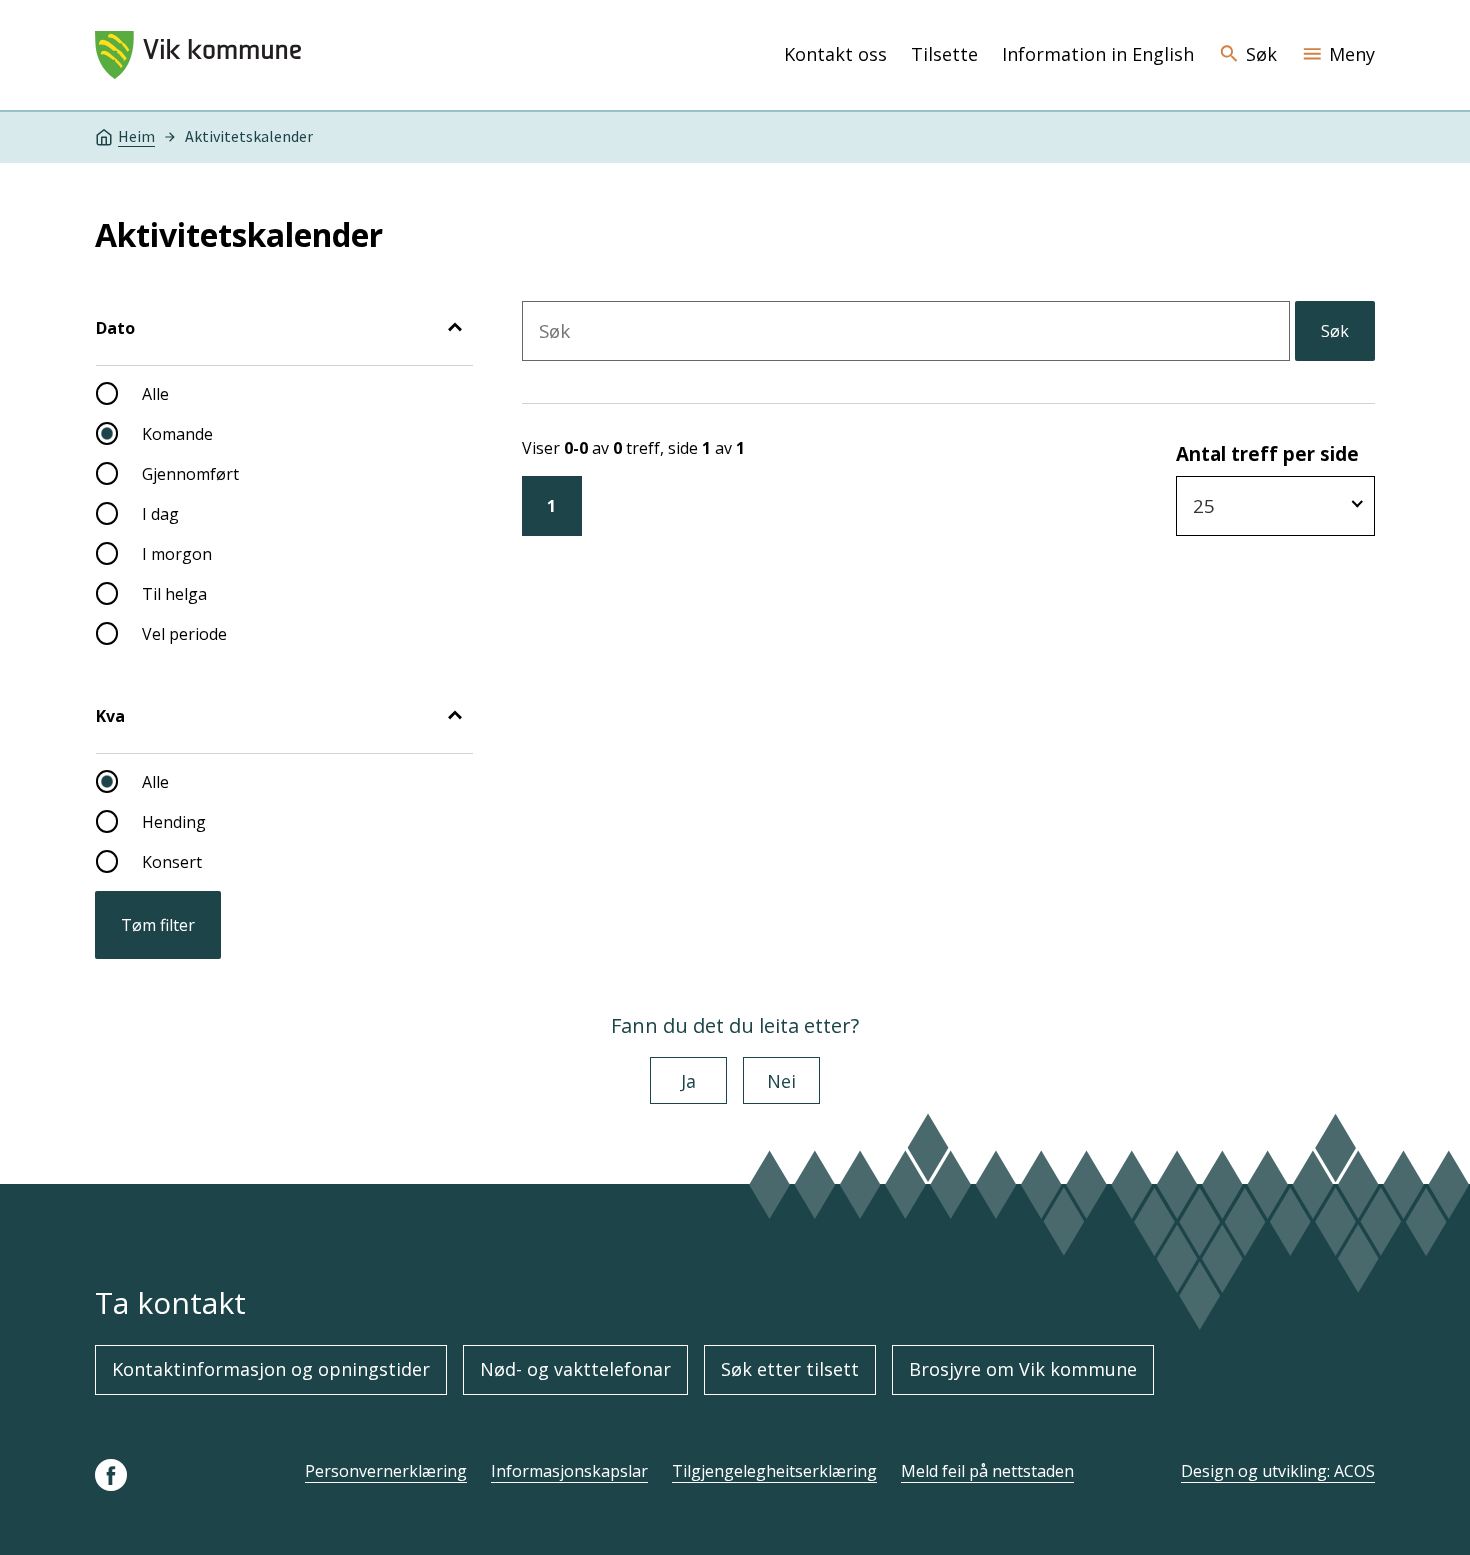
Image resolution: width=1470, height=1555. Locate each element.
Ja (688, 1081)
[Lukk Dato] (455, 328)
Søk (1335, 331)
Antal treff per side (1267, 453)
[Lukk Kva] (455, 716)
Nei (781, 1081)
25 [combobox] (1204, 505)
